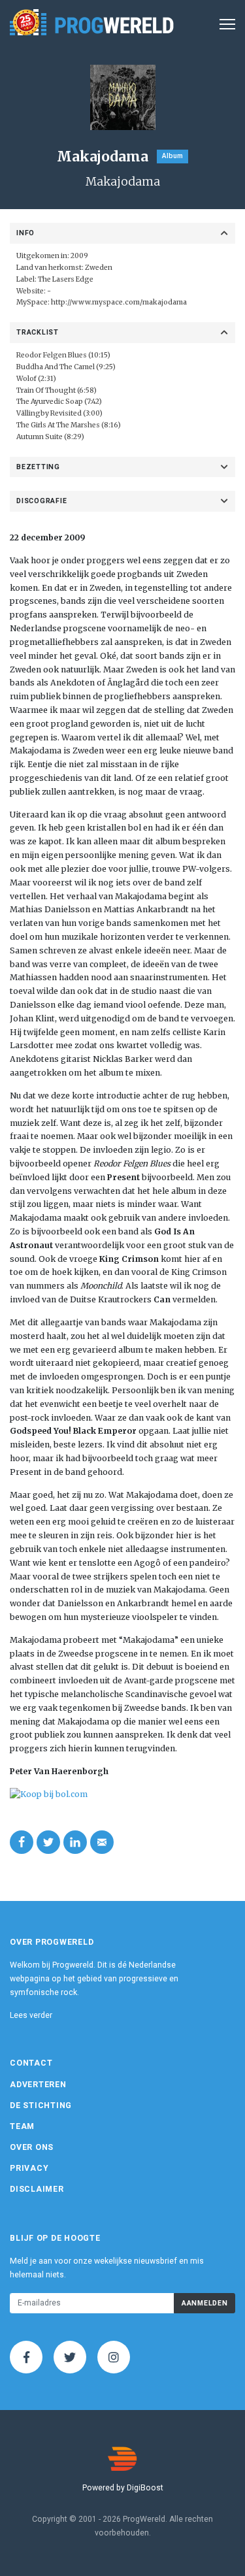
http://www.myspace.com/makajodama (119, 302)
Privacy (29, 2168)
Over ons (32, 2147)
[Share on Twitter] (48, 1842)
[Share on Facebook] (22, 1842)
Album (172, 156)
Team (22, 2126)
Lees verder (31, 2015)
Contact (31, 2063)
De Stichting (41, 2105)
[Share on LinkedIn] (75, 1842)
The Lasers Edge (66, 279)
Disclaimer (37, 2189)
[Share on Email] (102, 1842)
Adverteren (38, 2085)
